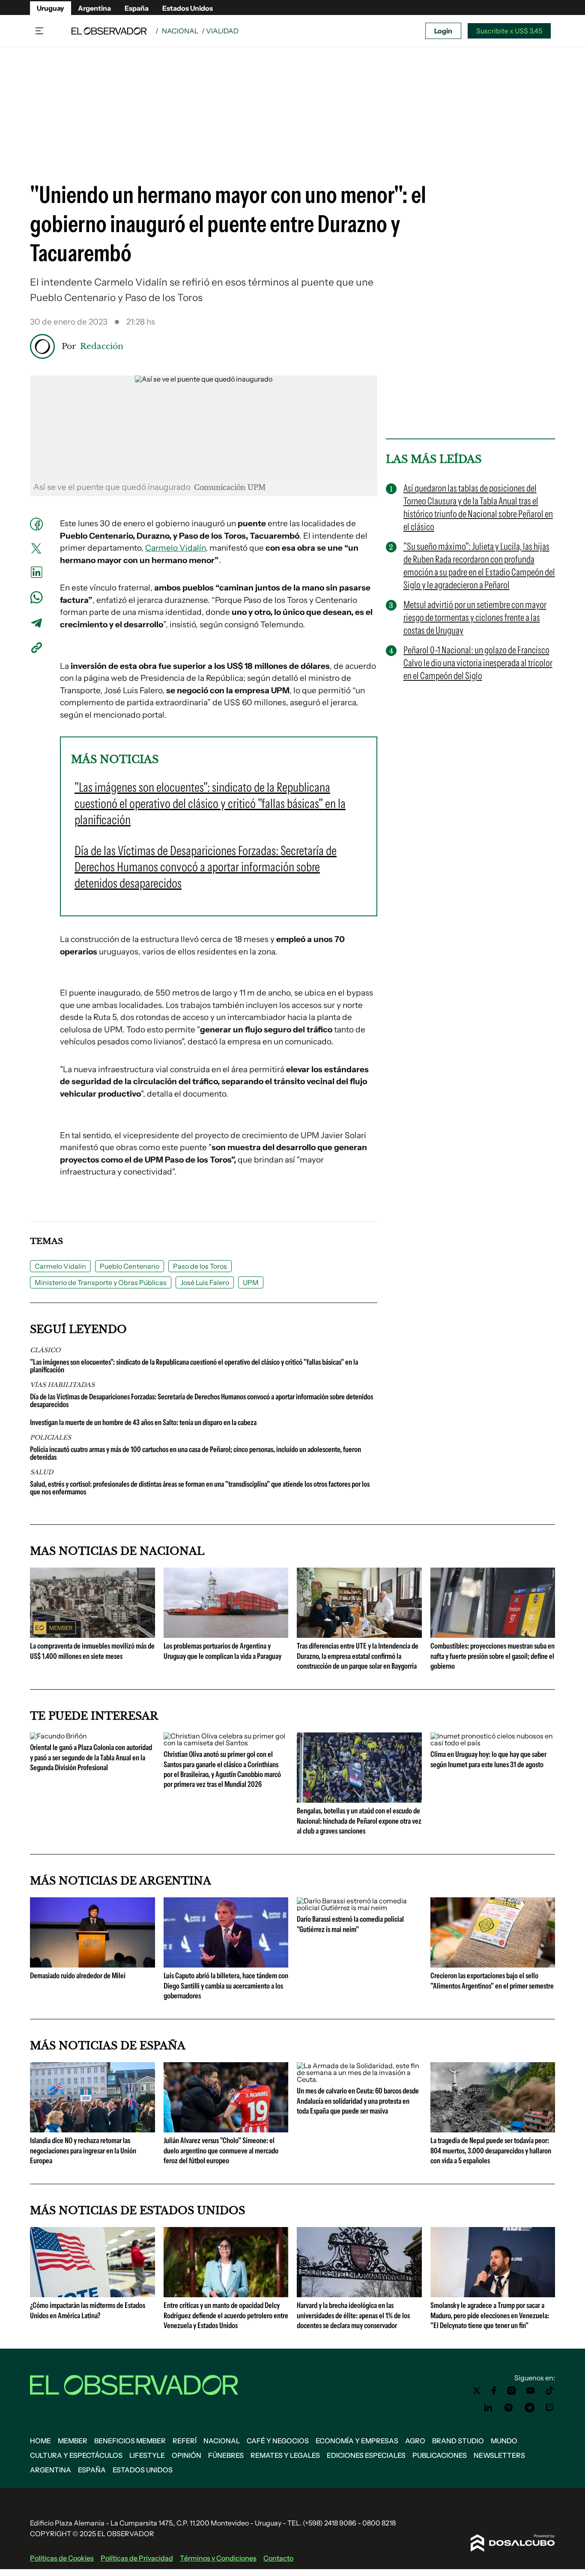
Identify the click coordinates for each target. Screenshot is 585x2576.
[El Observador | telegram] (529, 2408)
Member (73, 2441)
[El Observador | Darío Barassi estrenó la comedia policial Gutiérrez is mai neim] (359, 1908)
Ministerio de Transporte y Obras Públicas (101, 1282)
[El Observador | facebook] (494, 2391)
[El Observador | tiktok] (550, 2391)
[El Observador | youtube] (530, 2391)
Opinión (187, 2455)
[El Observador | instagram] (512, 2391)
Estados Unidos (188, 8)
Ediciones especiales (366, 2455)
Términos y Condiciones (218, 2558)
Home (40, 2441)
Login (443, 31)
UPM (251, 1282)
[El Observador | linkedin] (488, 2408)
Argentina (94, 8)
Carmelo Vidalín (175, 548)
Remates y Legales (285, 2455)
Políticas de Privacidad (137, 2558)
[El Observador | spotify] (509, 2408)
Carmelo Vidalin (60, 1266)
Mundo (504, 2441)
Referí (185, 2441)
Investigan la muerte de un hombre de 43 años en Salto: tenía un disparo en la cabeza (143, 1422)
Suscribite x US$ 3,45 (509, 31)
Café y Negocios (278, 2441)
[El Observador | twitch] (550, 2408)
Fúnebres (226, 2455)
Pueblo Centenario (130, 1266)
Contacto (278, 2558)
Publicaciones (440, 2455)
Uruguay (51, 8)
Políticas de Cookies (62, 2558)
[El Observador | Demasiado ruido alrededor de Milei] (93, 1964)
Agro (415, 2441)
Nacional (180, 31)
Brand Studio (458, 2441)
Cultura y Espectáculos (76, 2455)
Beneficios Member (130, 2441)
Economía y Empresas (357, 2441)
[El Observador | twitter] (477, 2391)
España (137, 8)
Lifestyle (147, 2455)
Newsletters (499, 2455)
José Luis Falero (205, 1282)
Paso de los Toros (200, 1266)
